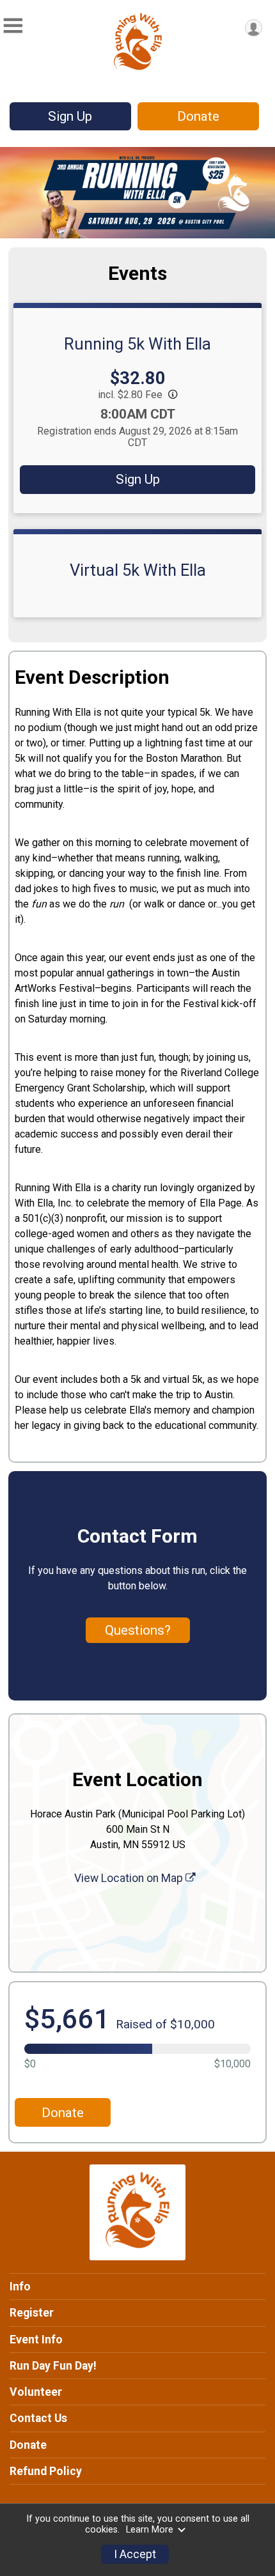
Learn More (150, 2530)
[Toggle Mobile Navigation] (13, 26)
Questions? (138, 1630)
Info (20, 2287)
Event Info (36, 2340)
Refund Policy (46, 2471)
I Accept (135, 2554)
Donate (198, 116)
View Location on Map (130, 1878)
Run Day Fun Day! (53, 2366)
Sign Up (70, 116)
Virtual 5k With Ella (138, 570)
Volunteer (36, 2392)
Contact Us (38, 2418)
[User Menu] (254, 28)
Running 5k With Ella (137, 344)
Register (32, 2313)
